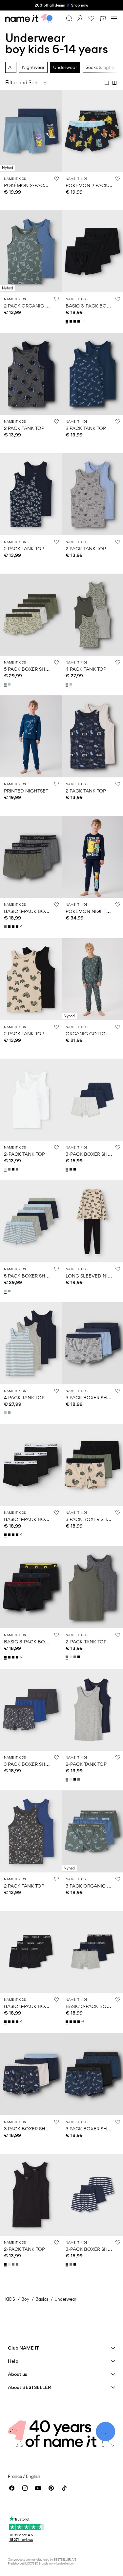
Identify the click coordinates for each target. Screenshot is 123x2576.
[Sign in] (80, 18)
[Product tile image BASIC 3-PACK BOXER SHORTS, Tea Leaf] (31, 857)
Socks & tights (100, 67)
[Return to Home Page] (29, 18)
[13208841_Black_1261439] (75, 1169)
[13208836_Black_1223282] (6, 1657)
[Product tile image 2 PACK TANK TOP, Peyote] (31, 979)
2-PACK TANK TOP (24, 1154)
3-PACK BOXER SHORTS (93, 1154)
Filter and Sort (21, 83)
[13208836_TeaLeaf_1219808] (6, 927)
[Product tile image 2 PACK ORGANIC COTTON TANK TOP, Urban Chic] (31, 251)
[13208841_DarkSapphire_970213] (72, 1169)
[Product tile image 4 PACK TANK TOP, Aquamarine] (31, 1343)
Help (13, 2361)
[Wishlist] (92, 18)
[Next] (6, 137)
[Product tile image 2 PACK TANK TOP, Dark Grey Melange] (31, 374)
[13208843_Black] (14, 1169)
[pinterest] (51, 2488)
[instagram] (25, 2488)
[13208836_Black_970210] (75, 321)
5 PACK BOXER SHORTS (31, 669)
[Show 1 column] (107, 83)
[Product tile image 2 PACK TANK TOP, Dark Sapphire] (31, 494)
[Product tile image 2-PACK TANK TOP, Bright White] (31, 1100)
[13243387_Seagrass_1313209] (68, 684)
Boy (25, 2299)
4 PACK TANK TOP (86, 669)
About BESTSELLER (29, 2387)
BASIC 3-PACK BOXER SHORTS (39, 911)
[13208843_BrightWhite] (6, 1169)
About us (18, 2374)
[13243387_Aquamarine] (72, 684)
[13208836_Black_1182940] (79, 321)
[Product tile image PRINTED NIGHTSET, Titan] (31, 736)
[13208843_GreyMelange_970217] (10, 1169)
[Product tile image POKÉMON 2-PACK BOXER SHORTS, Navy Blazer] (31, 131)
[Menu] (114, 18)
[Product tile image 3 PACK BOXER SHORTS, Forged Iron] (31, 1710)
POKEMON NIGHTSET (90, 911)
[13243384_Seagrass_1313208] (6, 684)
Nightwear (33, 67)
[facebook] (12, 2488)
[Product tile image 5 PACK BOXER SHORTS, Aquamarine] (31, 1221)
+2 (83, 321)
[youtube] (38, 2488)
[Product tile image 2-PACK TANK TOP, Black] (31, 2195)
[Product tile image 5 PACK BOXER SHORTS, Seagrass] (31, 615)
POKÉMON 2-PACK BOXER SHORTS (44, 185)
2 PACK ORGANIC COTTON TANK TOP (47, 306)
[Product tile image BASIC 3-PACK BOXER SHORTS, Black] (31, 1465)
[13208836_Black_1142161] (68, 321)
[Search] (69, 18)
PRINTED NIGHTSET (26, 791)
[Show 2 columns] (114, 83)
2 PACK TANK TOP (24, 428)
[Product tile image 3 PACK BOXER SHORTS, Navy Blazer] (31, 2074)
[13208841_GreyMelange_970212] (68, 1169)
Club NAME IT (23, 2348)
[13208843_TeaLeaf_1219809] (18, 1169)
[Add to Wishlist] (56, 179)
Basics (42, 2299)
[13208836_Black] (72, 321)
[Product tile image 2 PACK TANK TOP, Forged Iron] (31, 1831)
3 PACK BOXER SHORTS (92, 1397)
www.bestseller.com (62, 2563)
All (11, 67)
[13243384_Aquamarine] (10, 684)
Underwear (65, 67)
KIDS (10, 2299)
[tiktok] (64, 2488)
